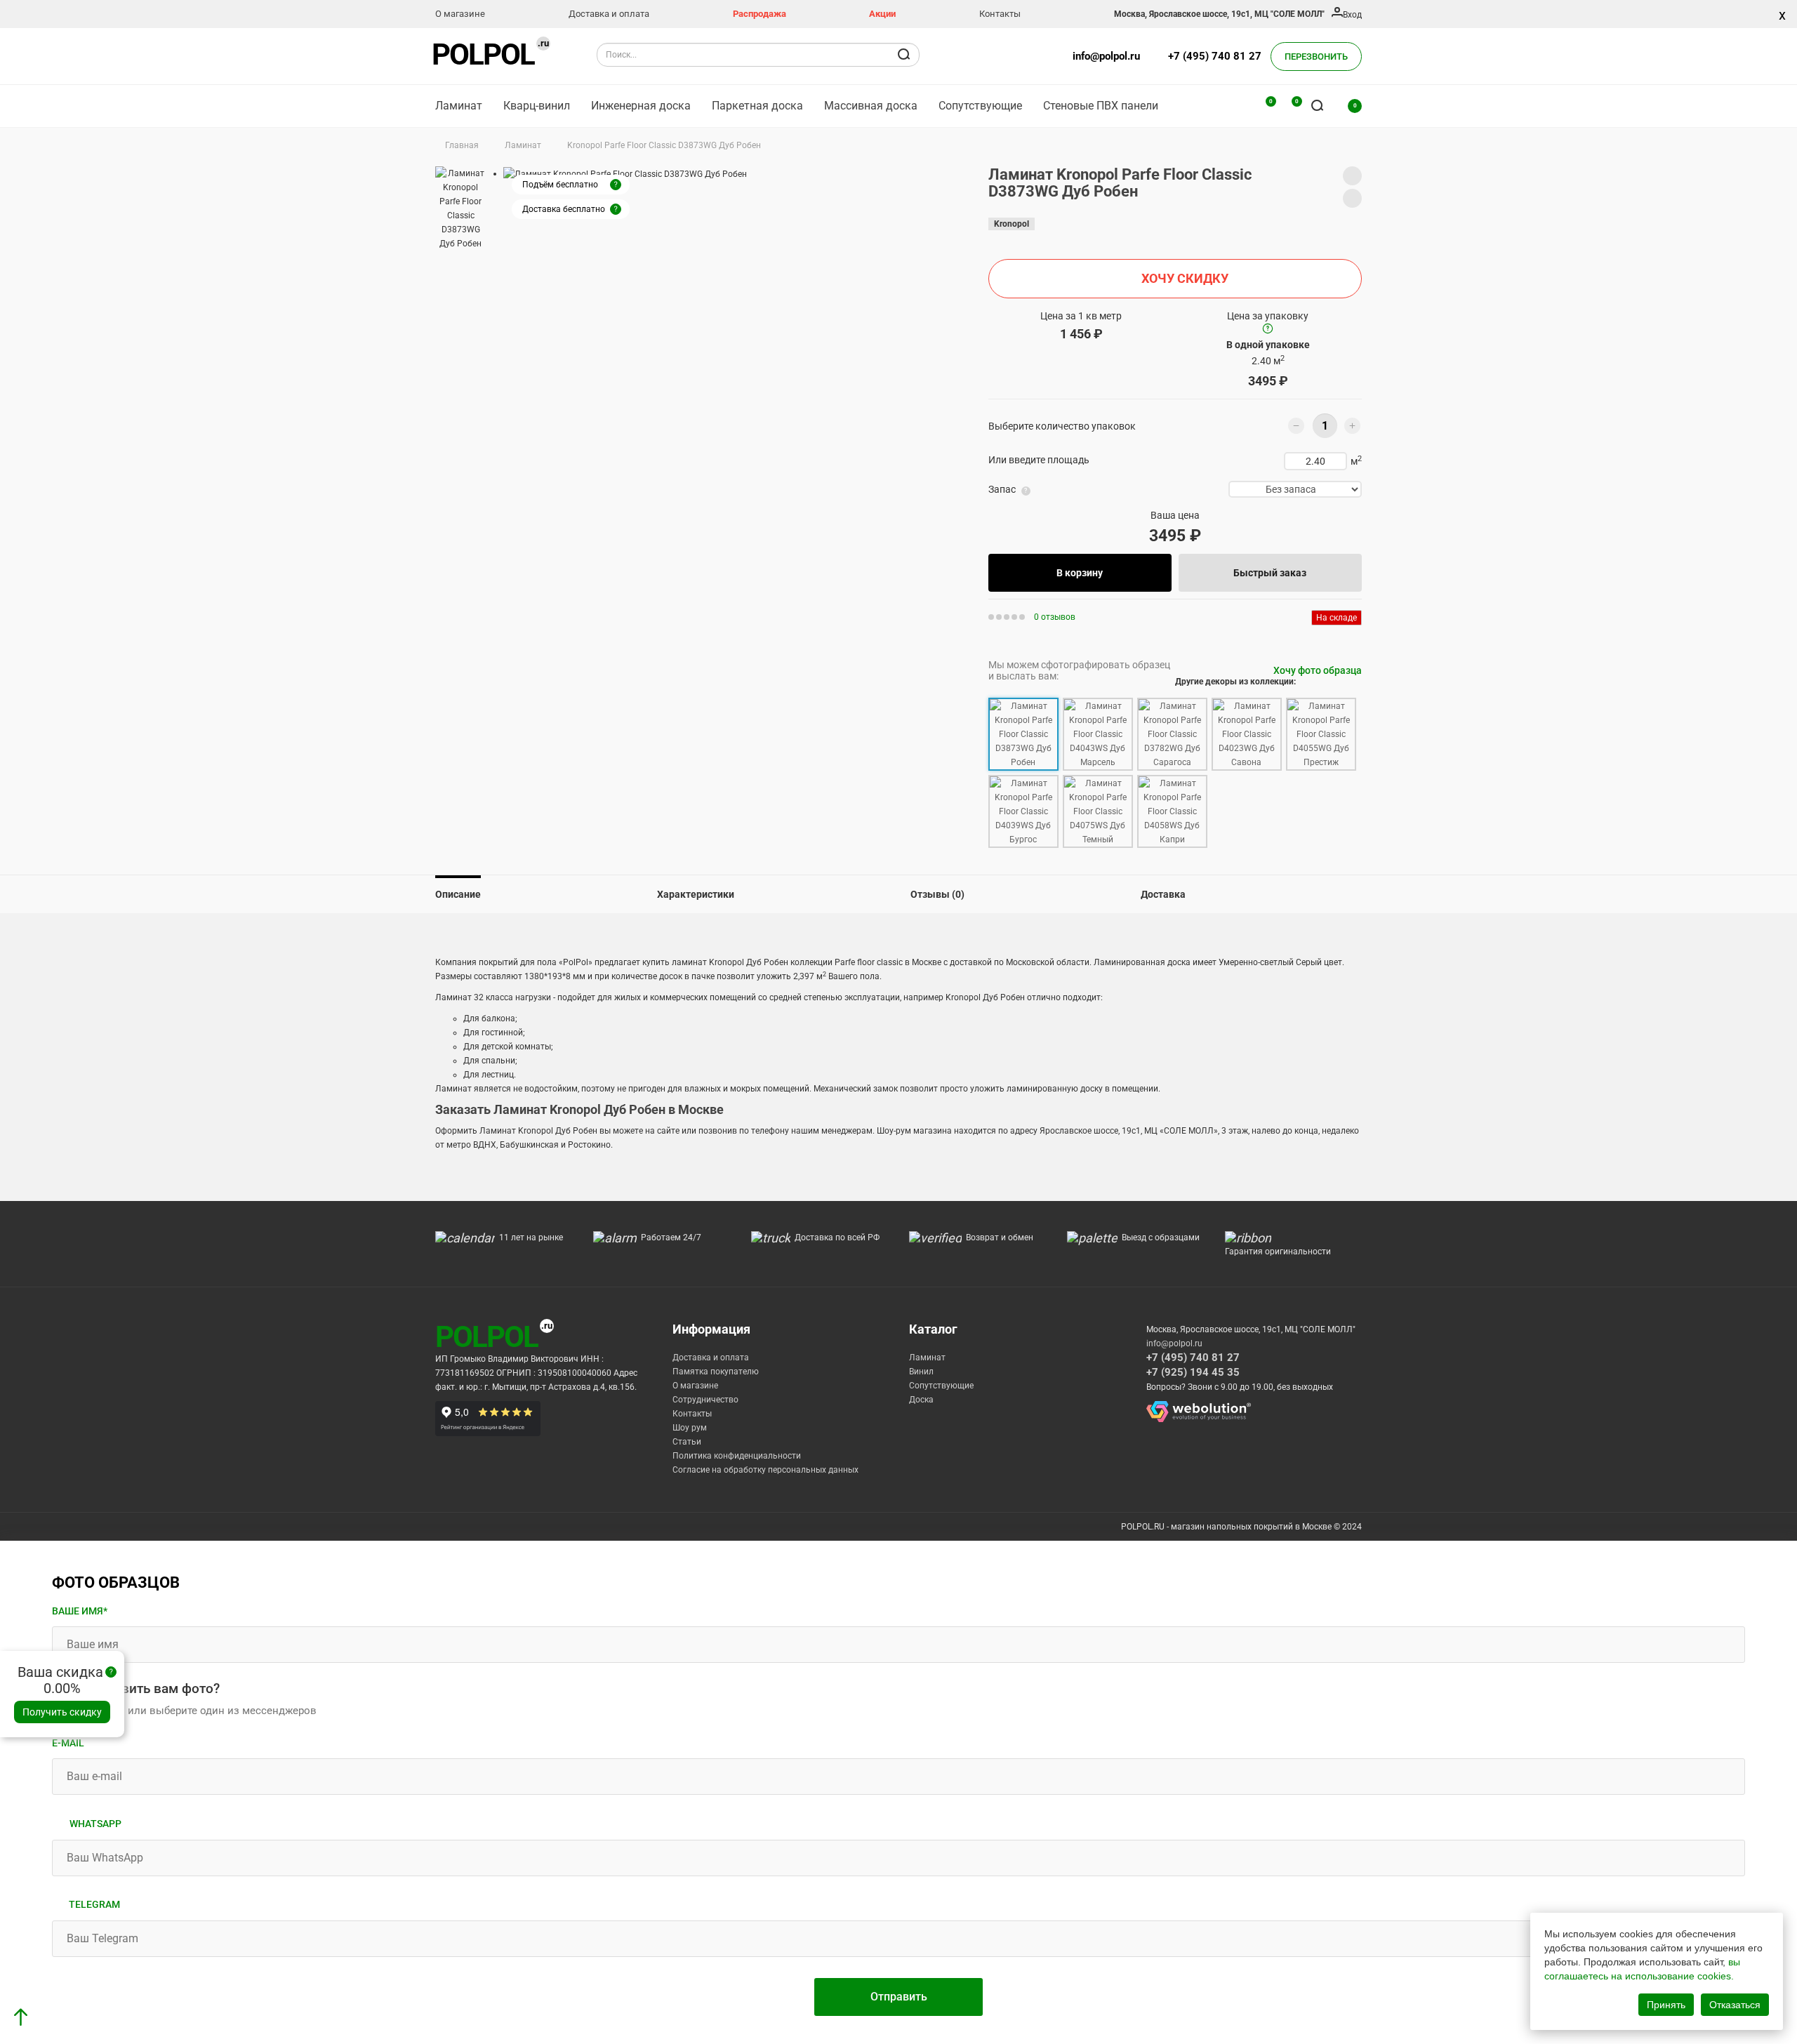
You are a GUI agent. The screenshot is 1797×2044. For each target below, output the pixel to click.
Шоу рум (690, 1428)
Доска (921, 1400)
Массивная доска (871, 106)
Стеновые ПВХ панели (1101, 106)
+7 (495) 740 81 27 (1215, 56)
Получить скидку (62, 1712)
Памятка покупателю (716, 1372)
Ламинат (459, 106)
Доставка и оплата (609, 14)
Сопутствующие (980, 106)
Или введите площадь (1039, 460)
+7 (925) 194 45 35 (1193, 1372)
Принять (1666, 2005)
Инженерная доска (641, 106)
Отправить (899, 1997)
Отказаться (1735, 2005)
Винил (921, 1372)
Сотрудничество (705, 1400)
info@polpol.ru (1106, 56)
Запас (1002, 489)
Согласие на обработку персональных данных (765, 1470)
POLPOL (483, 54)
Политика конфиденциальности (737, 1456)
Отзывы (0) (937, 894)
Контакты (1000, 14)
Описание (458, 894)
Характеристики (696, 894)
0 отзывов (1055, 617)
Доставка (1163, 894)
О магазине (460, 14)
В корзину (1080, 573)
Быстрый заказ (1270, 573)
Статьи (687, 1442)
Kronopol (1012, 224)
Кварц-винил (537, 106)
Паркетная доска (757, 106)
